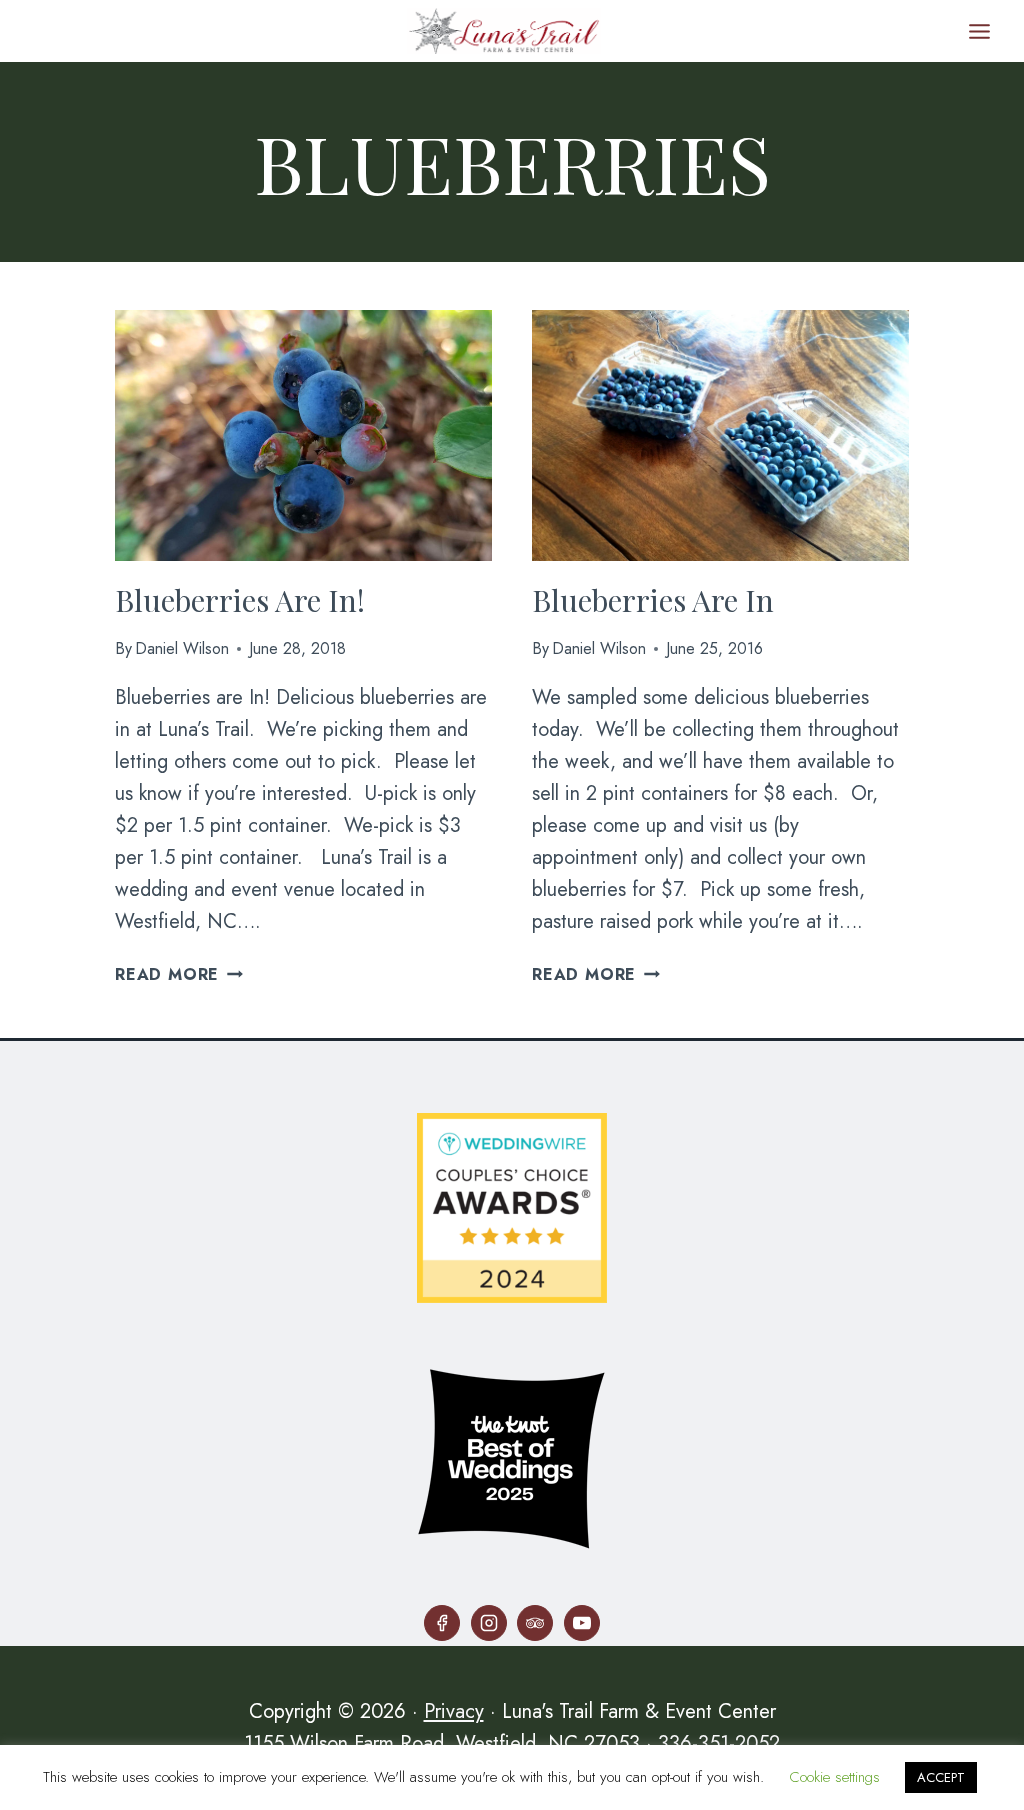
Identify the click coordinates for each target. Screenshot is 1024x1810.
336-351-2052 (719, 1743)
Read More (179, 974)
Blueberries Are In (653, 600)
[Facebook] (442, 1623)
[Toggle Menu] (979, 31)
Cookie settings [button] (834, 1777)
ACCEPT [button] (941, 1777)
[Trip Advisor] (535, 1623)
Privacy (454, 1711)
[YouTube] (582, 1623)
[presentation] (303, 435)
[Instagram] (489, 1623)
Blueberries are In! (240, 600)
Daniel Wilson (182, 648)
